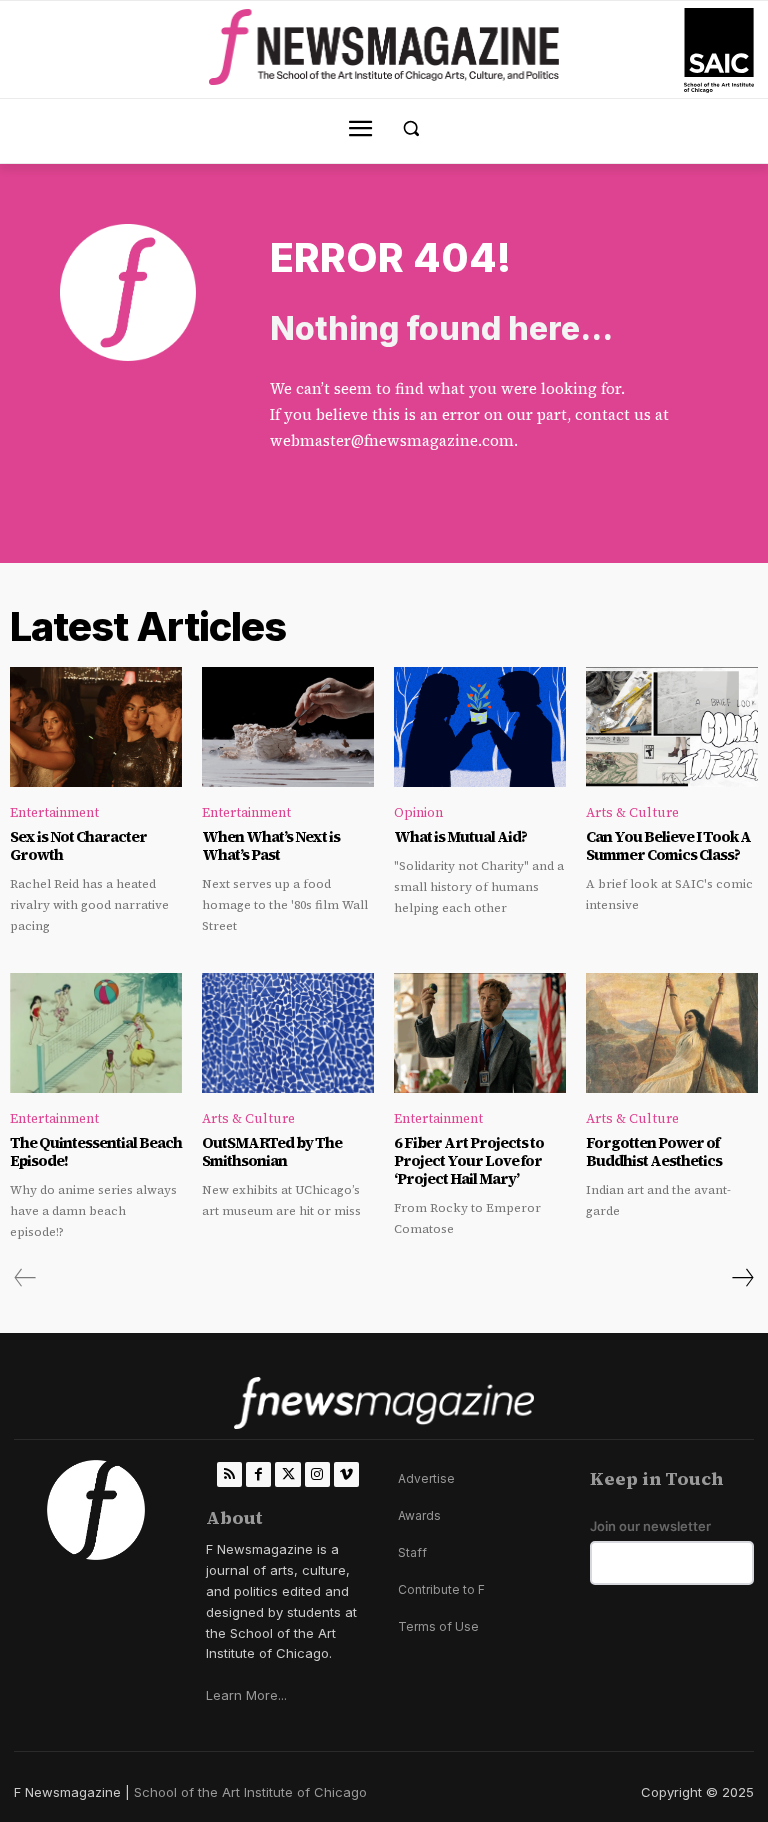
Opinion (418, 812)
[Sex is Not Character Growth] (96, 727)
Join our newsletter (650, 1526)
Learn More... (246, 1695)
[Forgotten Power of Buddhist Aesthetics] (672, 1033)
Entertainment (54, 812)
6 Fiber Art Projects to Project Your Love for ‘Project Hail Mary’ (469, 1160)
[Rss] (229, 1474)
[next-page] (742, 1278)
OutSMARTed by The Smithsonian (272, 1151)
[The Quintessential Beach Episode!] (96, 1033)
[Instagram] (317, 1474)
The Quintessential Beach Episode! (96, 1151)
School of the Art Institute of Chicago (250, 1792)
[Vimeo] (346, 1474)
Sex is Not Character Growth (78, 845)
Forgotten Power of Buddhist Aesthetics (654, 1151)
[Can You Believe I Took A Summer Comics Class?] (672, 727)
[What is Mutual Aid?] (480, 727)
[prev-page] (25, 1278)
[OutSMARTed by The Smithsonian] (288, 1033)
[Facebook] (258, 1474)
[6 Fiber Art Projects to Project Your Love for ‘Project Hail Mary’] (480, 1033)
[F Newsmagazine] (719, 50)
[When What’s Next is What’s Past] (288, 727)
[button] (411, 128)
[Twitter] (287, 1474)
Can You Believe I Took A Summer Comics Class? (668, 845)
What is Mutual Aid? (460, 836)
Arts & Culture (632, 812)
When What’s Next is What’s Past (271, 845)
